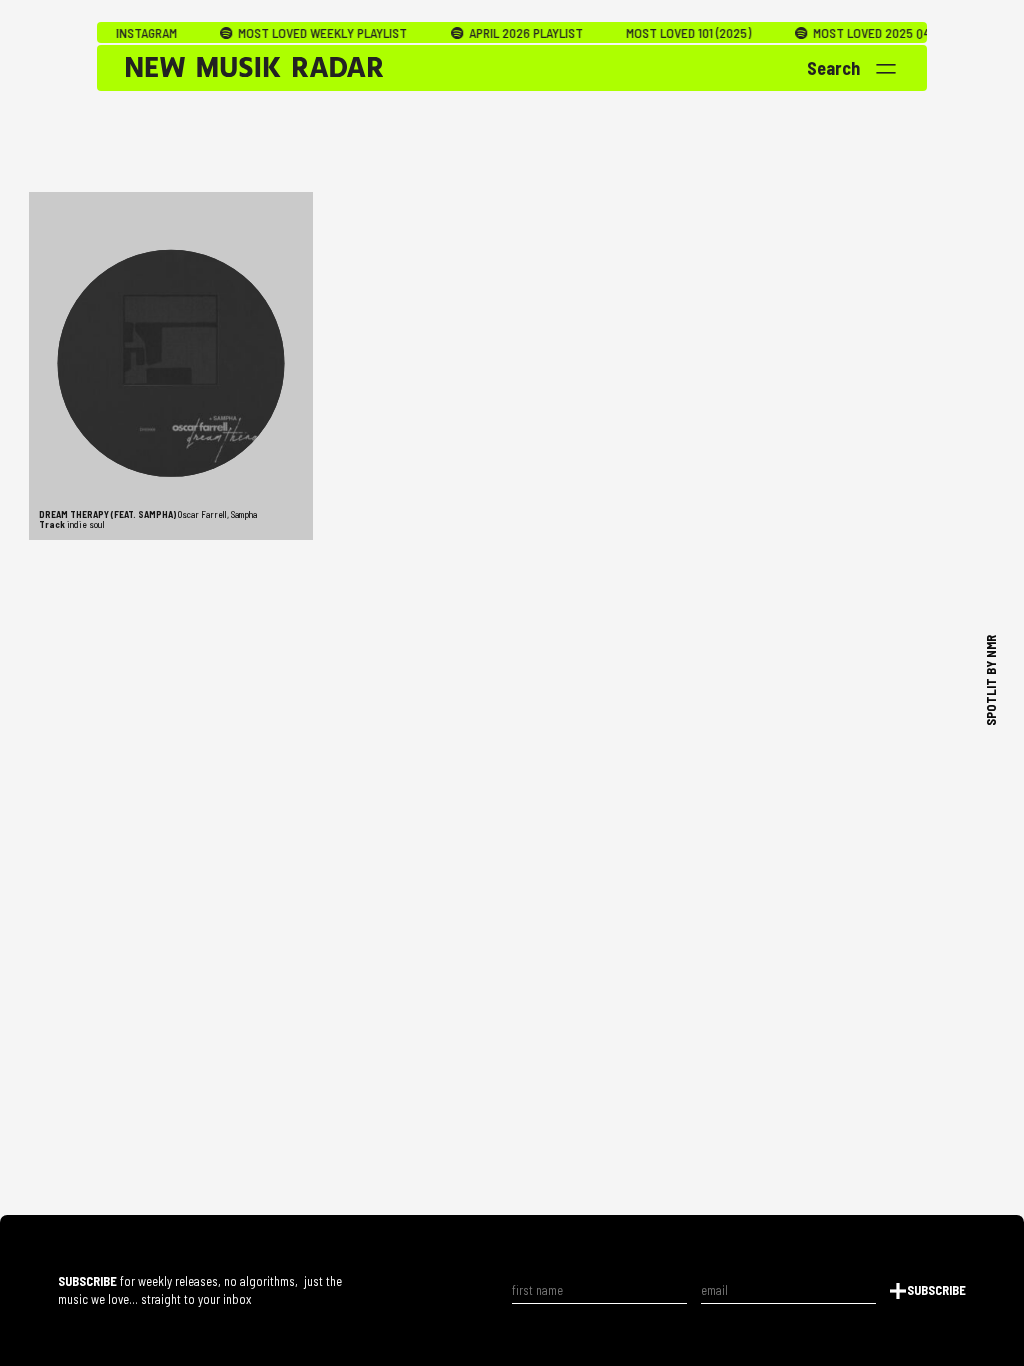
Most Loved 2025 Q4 (846, 33)
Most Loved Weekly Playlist (298, 33)
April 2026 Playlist (500, 33)
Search (833, 68)
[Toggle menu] (886, 69)
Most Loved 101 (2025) (665, 33)
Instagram (122, 33)
